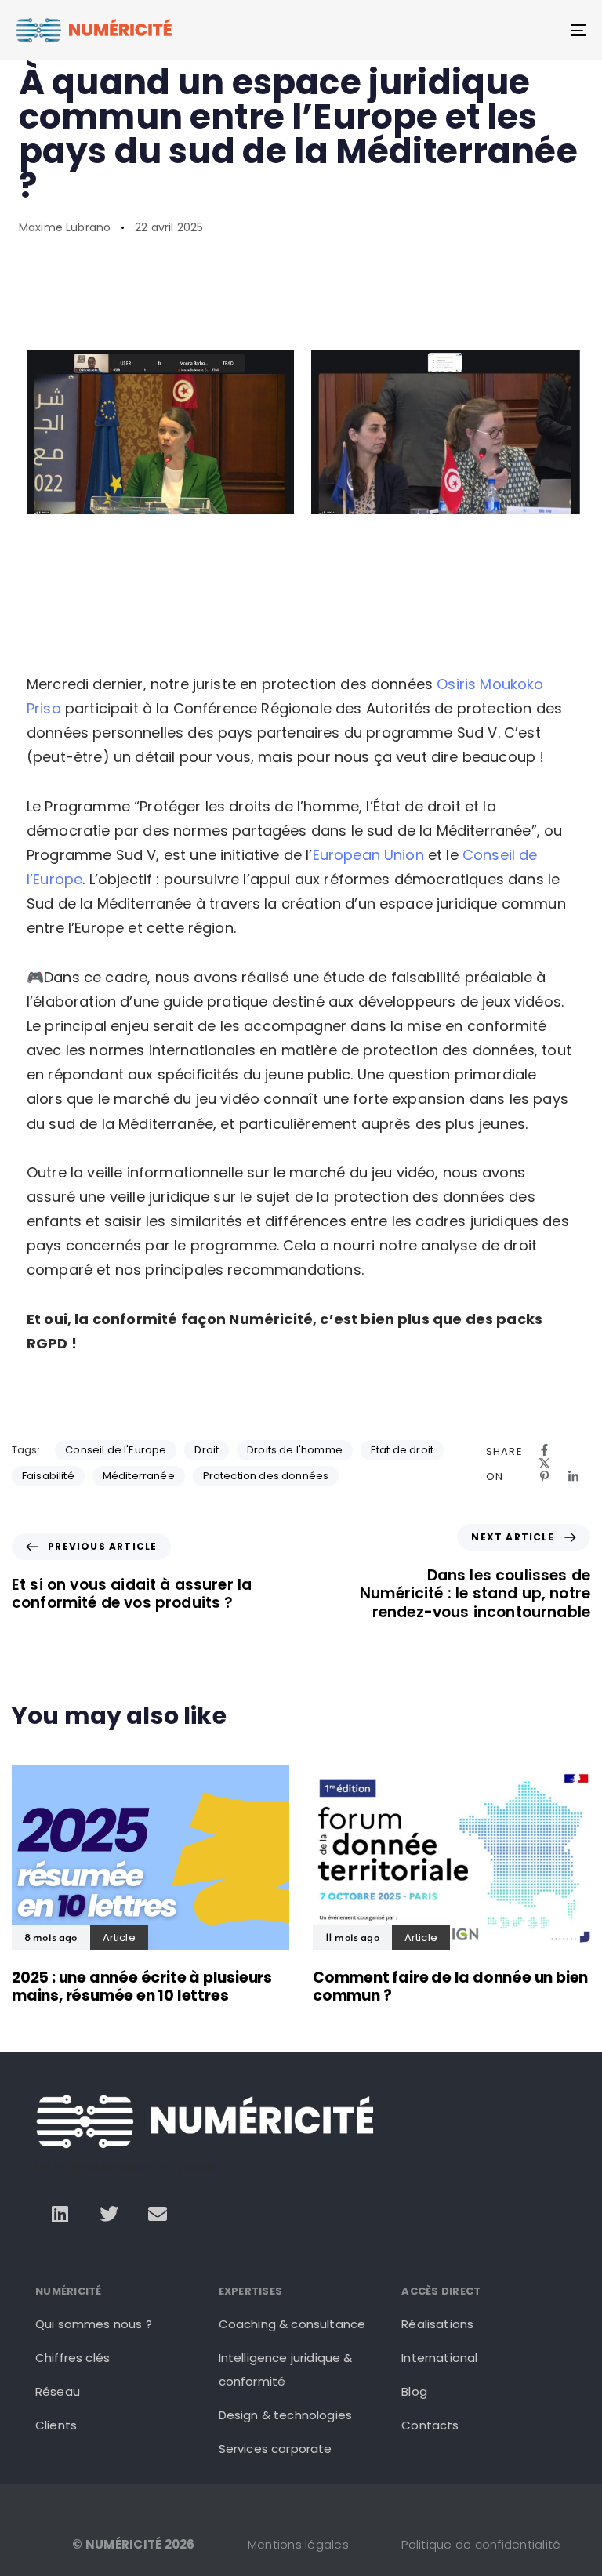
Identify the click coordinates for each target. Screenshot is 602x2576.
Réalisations (437, 2324)
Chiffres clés (73, 2358)
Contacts (430, 2425)
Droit (207, 1450)
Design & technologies (285, 2415)
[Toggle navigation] (491, 30)
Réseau (58, 2391)
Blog (414, 2391)
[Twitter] (109, 2214)
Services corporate (276, 2449)
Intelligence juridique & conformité (286, 2369)
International (439, 2358)
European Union (368, 855)
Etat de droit (402, 1450)
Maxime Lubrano (65, 227)
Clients (56, 2425)
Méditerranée (139, 1476)
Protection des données (266, 1476)
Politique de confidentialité (481, 2544)
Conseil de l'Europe (116, 1450)
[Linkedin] (60, 2214)
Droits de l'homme (295, 1450)
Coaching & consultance (292, 2324)
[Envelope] (158, 2214)
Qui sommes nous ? (94, 2324)
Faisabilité (48, 1476)
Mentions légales (298, 2544)
